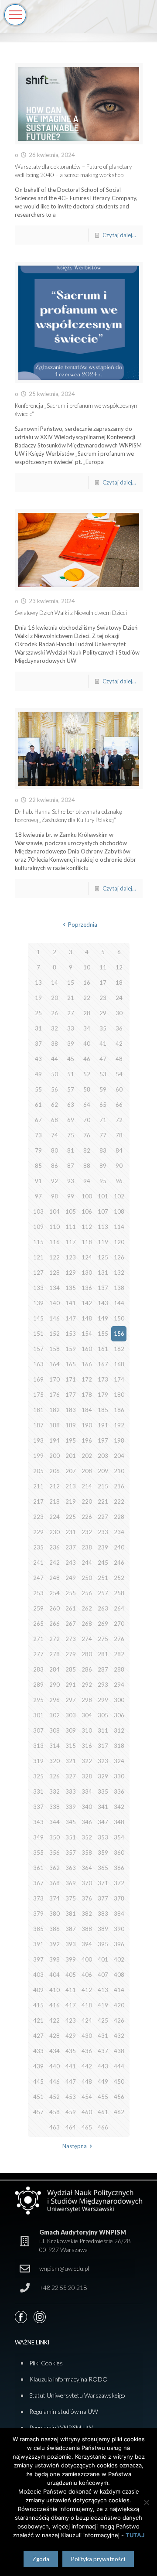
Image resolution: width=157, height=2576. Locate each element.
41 (103, 1044)
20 (55, 998)
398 (55, 1959)
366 (119, 1868)
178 (87, 1395)
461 (103, 2112)
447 (71, 2081)
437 (103, 2051)
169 (38, 1379)
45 (71, 1059)
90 (119, 1166)
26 (55, 1013)
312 (119, 1730)
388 (87, 1929)
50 (55, 1074)
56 (55, 1089)
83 (103, 1150)
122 (55, 1257)
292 (87, 1685)
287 (103, 1669)
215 (103, 1486)
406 (87, 1975)
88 (87, 1166)
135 (71, 1288)
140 (55, 1303)
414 (119, 1990)
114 (119, 1227)
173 (103, 1379)
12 (119, 967)
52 (87, 1074)
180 (119, 1395)
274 (87, 1639)
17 (103, 983)
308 (55, 1730)
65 (103, 1105)
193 (38, 1440)
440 (55, 2066)
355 (38, 1853)
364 (87, 1868)
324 (119, 1761)
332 (55, 1791)
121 (38, 1257)
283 (38, 1669)
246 (119, 1563)
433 (38, 2051)
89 (103, 1166)
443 (103, 2066)
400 (87, 1959)
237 (71, 1547)
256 (87, 1593)
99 (71, 1196)
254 (55, 1593)
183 (71, 1410)
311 (103, 1730)
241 (38, 1563)
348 (119, 1822)
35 (103, 1028)
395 (103, 1944)
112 (87, 1227)
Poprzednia (82, 925)
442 (87, 2066)
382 (87, 1914)
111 (71, 1227)
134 (55, 1288)
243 (71, 1563)
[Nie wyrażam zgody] (146, 2502)
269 (103, 1624)
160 (87, 1349)
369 (71, 1883)
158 (55, 1349)
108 (119, 1211)
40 (87, 1044)
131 (103, 1273)
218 (55, 1501)
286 (87, 1669)
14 (55, 983)
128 (55, 1273)
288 (119, 1669)
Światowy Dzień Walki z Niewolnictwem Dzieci (71, 613)
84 (119, 1150)
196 (87, 1440)
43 (38, 1059)
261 (71, 1608)
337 (38, 1807)
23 (103, 998)
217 (38, 1501)
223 (38, 1517)
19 (38, 998)
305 (103, 1715)
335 (103, 1791)
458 (55, 2112)
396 (119, 1944)
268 (87, 1624)
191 (103, 1425)
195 (71, 1440)
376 (87, 1898)
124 (87, 1257)
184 (87, 1410)
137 (103, 1288)
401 (103, 1959)
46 (87, 1059)
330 (119, 1776)
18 (119, 983)
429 (71, 2036)
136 (87, 1288)
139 (38, 1303)
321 (71, 1761)
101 (103, 1196)
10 (87, 967)
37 (38, 1044)
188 (55, 1425)
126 (119, 1257)
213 (71, 1486)
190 (87, 1425)
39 (71, 1044)
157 (38, 1349)
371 (103, 1883)
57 (71, 1089)
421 (38, 2020)
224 (55, 1517)
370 (87, 1883)
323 (103, 1761)
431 (103, 2036)
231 (71, 1532)
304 (87, 1715)
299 (103, 1700)
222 (119, 1501)
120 (119, 1242)
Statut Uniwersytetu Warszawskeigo (77, 2395)
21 (71, 998)
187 (38, 1425)
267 (71, 1624)
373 (38, 1898)
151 (38, 1334)
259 (38, 1608)
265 (38, 1624)
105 (71, 1211)
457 (38, 2112)
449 (103, 2081)
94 (87, 1181)
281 (103, 1654)
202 (87, 1456)
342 (119, 1807)
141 (71, 1303)
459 (71, 2112)
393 (71, 1944)
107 (103, 1211)
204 (119, 1456)
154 (87, 1334)
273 (71, 1639)
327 (71, 1776)
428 (55, 2036)
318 (119, 1746)
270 (119, 1624)
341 (103, 1807)
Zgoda (41, 2559)
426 (119, 2020)
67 (38, 1120)
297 (71, 1700)
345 (71, 1822)
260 (55, 1608)
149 (103, 1318)
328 (87, 1776)
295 (38, 1700)
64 (87, 1105)
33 (71, 1028)
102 (119, 1196)
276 (119, 1639)
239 (103, 1547)
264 (119, 1608)
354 (119, 1837)
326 (55, 1776)
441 (71, 2066)
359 (103, 1853)
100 (87, 1196)
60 (119, 1089)
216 (119, 1486)
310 (87, 1730)
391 (38, 1944)
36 (119, 1028)
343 (38, 1822)
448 (87, 2081)
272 (55, 1639)
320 (55, 1761)
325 (38, 1776)
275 (103, 1639)
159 (71, 1349)
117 (71, 1242)
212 (55, 1486)
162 (119, 1349)
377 (103, 1898)
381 (71, 1914)
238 (87, 1547)
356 (55, 1853)
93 (71, 1181)
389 (103, 1929)
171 (71, 1379)
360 (119, 1853)
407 (103, 1975)
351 (71, 1837)
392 (55, 1944)
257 (103, 1593)
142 (87, 1303)
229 (38, 1532)
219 (71, 1501)
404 (55, 1975)
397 (38, 1959)
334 (87, 1791)
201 (71, 1456)
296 (55, 1700)
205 (38, 1471)
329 (103, 1776)
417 (71, 2005)
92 (55, 1181)
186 (119, 1410)
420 (119, 2005)
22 (87, 998)
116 (55, 1242)
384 (119, 1914)
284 (55, 1669)
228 (119, 1517)
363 (71, 1868)
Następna (75, 2146)
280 (87, 1654)
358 (87, 1853)
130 (87, 1273)
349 (38, 1837)
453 (71, 2097)
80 (55, 1150)
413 (103, 1990)
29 (103, 1013)
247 (38, 1578)
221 (103, 1501)
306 (119, 1715)
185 (103, 1410)
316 (87, 1746)
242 (55, 1563)
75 (71, 1135)
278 (55, 1654)
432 (119, 2036)
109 (38, 1227)
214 (87, 1486)
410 (55, 1990)
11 (103, 967)
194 (55, 1440)
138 (119, 1288)
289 (38, 1685)
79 (38, 1150)
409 (38, 1990)
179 (103, 1395)
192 (119, 1425)
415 (38, 2005)
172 (87, 1379)
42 (119, 1044)
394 (87, 1944)
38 (55, 1044)
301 (38, 1715)
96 (119, 1181)
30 (119, 1013)
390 (119, 1929)
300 (119, 1700)
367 (38, 1883)
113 (103, 1227)
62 (55, 1105)
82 (87, 1150)
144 (119, 1303)
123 (71, 1257)
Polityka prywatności (98, 2559)
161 (103, 1349)
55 (38, 1089)
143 (103, 1303)
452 (55, 2097)
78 (119, 1135)
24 (119, 998)
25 (38, 1013)
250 (87, 1578)
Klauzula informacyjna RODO (68, 2379)
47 (103, 1059)
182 (55, 1410)
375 (71, 1898)
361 (38, 1868)
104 (55, 1211)
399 (71, 1959)
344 (55, 1822)
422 (55, 2020)
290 (55, 1685)
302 (55, 1715)
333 (71, 1791)
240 (119, 1547)
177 (71, 1395)
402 (119, 1959)
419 (103, 2005)
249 (71, 1578)
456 (119, 2097)
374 (55, 1898)
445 (38, 2081)
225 (71, 1517)
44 (55, 1059)
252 (119, 1578)
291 (71, 1685)
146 (55, 1318)
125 (103, 1257)
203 (103, 1456)
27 (71, 1013)
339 (71, 1807)
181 (38, 1410)
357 (71, 1853)
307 (38, 1730)
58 (87, 1089)
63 (71, 1105)
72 (119, 1120)
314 (55, 1746)
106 (87, 1211)
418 (87, 2005)
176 (55, 1395)
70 (87, 1120)
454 (87, 2097)
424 (87, 2020)
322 (87, 1761)
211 (38, 1486)
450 (119, 2081)
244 (87, 1563)
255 (71, 1593)
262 (87, 1608)
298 (87, 1700)
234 (119, 1532)
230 (55, 1532)
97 (38, 1196)
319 (38, 1761)
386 (55, 1929)
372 (119, 1883)
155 (103, 1334)
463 (55, 2127)
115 (38, 1242)
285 (71, 1669)
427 (38, 2036)
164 (55, 1364)
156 (119, 1334)
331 (38, 1791)
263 (103, 1608)
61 (38, 1105)
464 (71, 2127)
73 (38, 1135)
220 (87, 1501)
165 (71, 1364)
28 (87, 1013)
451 (38, 2097)
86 (55, 1166)
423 (71, 2020)
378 (119, 1898)
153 (71, 1334)
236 (55, 1547)
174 (119, 1379)
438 (119, 2051)
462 (119, 2112)
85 (38, 1166)
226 (87, 1517)
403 (38, 1975)
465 (87, 2127)
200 (55, 1456)
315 (71, 1746)
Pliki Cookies (46, 2363)
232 (87, 1532)
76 (87, 1135)
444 (119, 2066)
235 (38, 1547)
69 (71, 1120)
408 (119, 1975)
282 (119, 1654)
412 (87, 1990)
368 (55, 1883)
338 (55, 1807)
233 (103, 1532)
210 (119, 1471)
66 (119, 1105)
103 (38, 1211)
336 (119, 1791)
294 (119, 1685)
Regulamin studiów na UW (64, 2411)
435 (71, 2051)
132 (119, 1273)
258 (119, 1593)
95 (103, 1181)
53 (103, 1074)
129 (71, 1273)
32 (55, 1028)
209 (103, 1471)
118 (87, 1242)
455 (103, 2097)
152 (55, 1334)
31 (38, 1028)
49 (38, 1074)
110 (55, 1227)
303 (71, 1715)
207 (71, 1471)
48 (119, 1059)
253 (38, 1593)
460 (87, 2112)
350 (55, 1837)
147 (71, 1318)
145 (38, 1318)
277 (38, 1654)
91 (38, 1181)
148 (87, 1318)
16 (87, 983)
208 (87, 1471)
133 (38, 1288)
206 (55, 1471)
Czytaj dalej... (119, 235)
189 (71, 1425)
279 (71, 1654)
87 (71, 1166)
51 (71, 1074)
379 (38, 1914)
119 (103, 1242)
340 (87, 1807)
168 (119, 1364)
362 (55, 1868)
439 (38, 2066)
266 (55, 1624)
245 (103, 1563)
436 (87, 2051)
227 (103, 1517)
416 (55, 2005)
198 (119, 1440)
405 (71, 1975)
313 (38, 1746)
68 (55, 1120)
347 (103, 1822)
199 (38, 1456)
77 (103, 1135)
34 (87, 1028)
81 (71, 1150)
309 (71, 1730)
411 (71, 1990)
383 (103, 1914)
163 (38, 1364)
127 (38, 1273)
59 (103, 1089)
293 (103, 1685)
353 (103, 1837)
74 (55, 1135)
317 (103, 1746)
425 (103, 2020)
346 (87, 1822)
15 (71, 983)
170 (55, 1379)
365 (103, 1868)
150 (119, 1318)
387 (71, 1929)
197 (103, 1440)
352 (87, 1837)
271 (38, 1639)
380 (55, 1914)
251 (103, 1578)
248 (55, 1578)
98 (55, 1196)
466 (103, 2127)
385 (38, 1929)
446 (55, 2081)
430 (87, 2036)
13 (38, 983)
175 (38, 1395)
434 (55, 2051)
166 (87, 1364)
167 (103, 1364)
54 (119, 1074)
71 (103, 1120)
